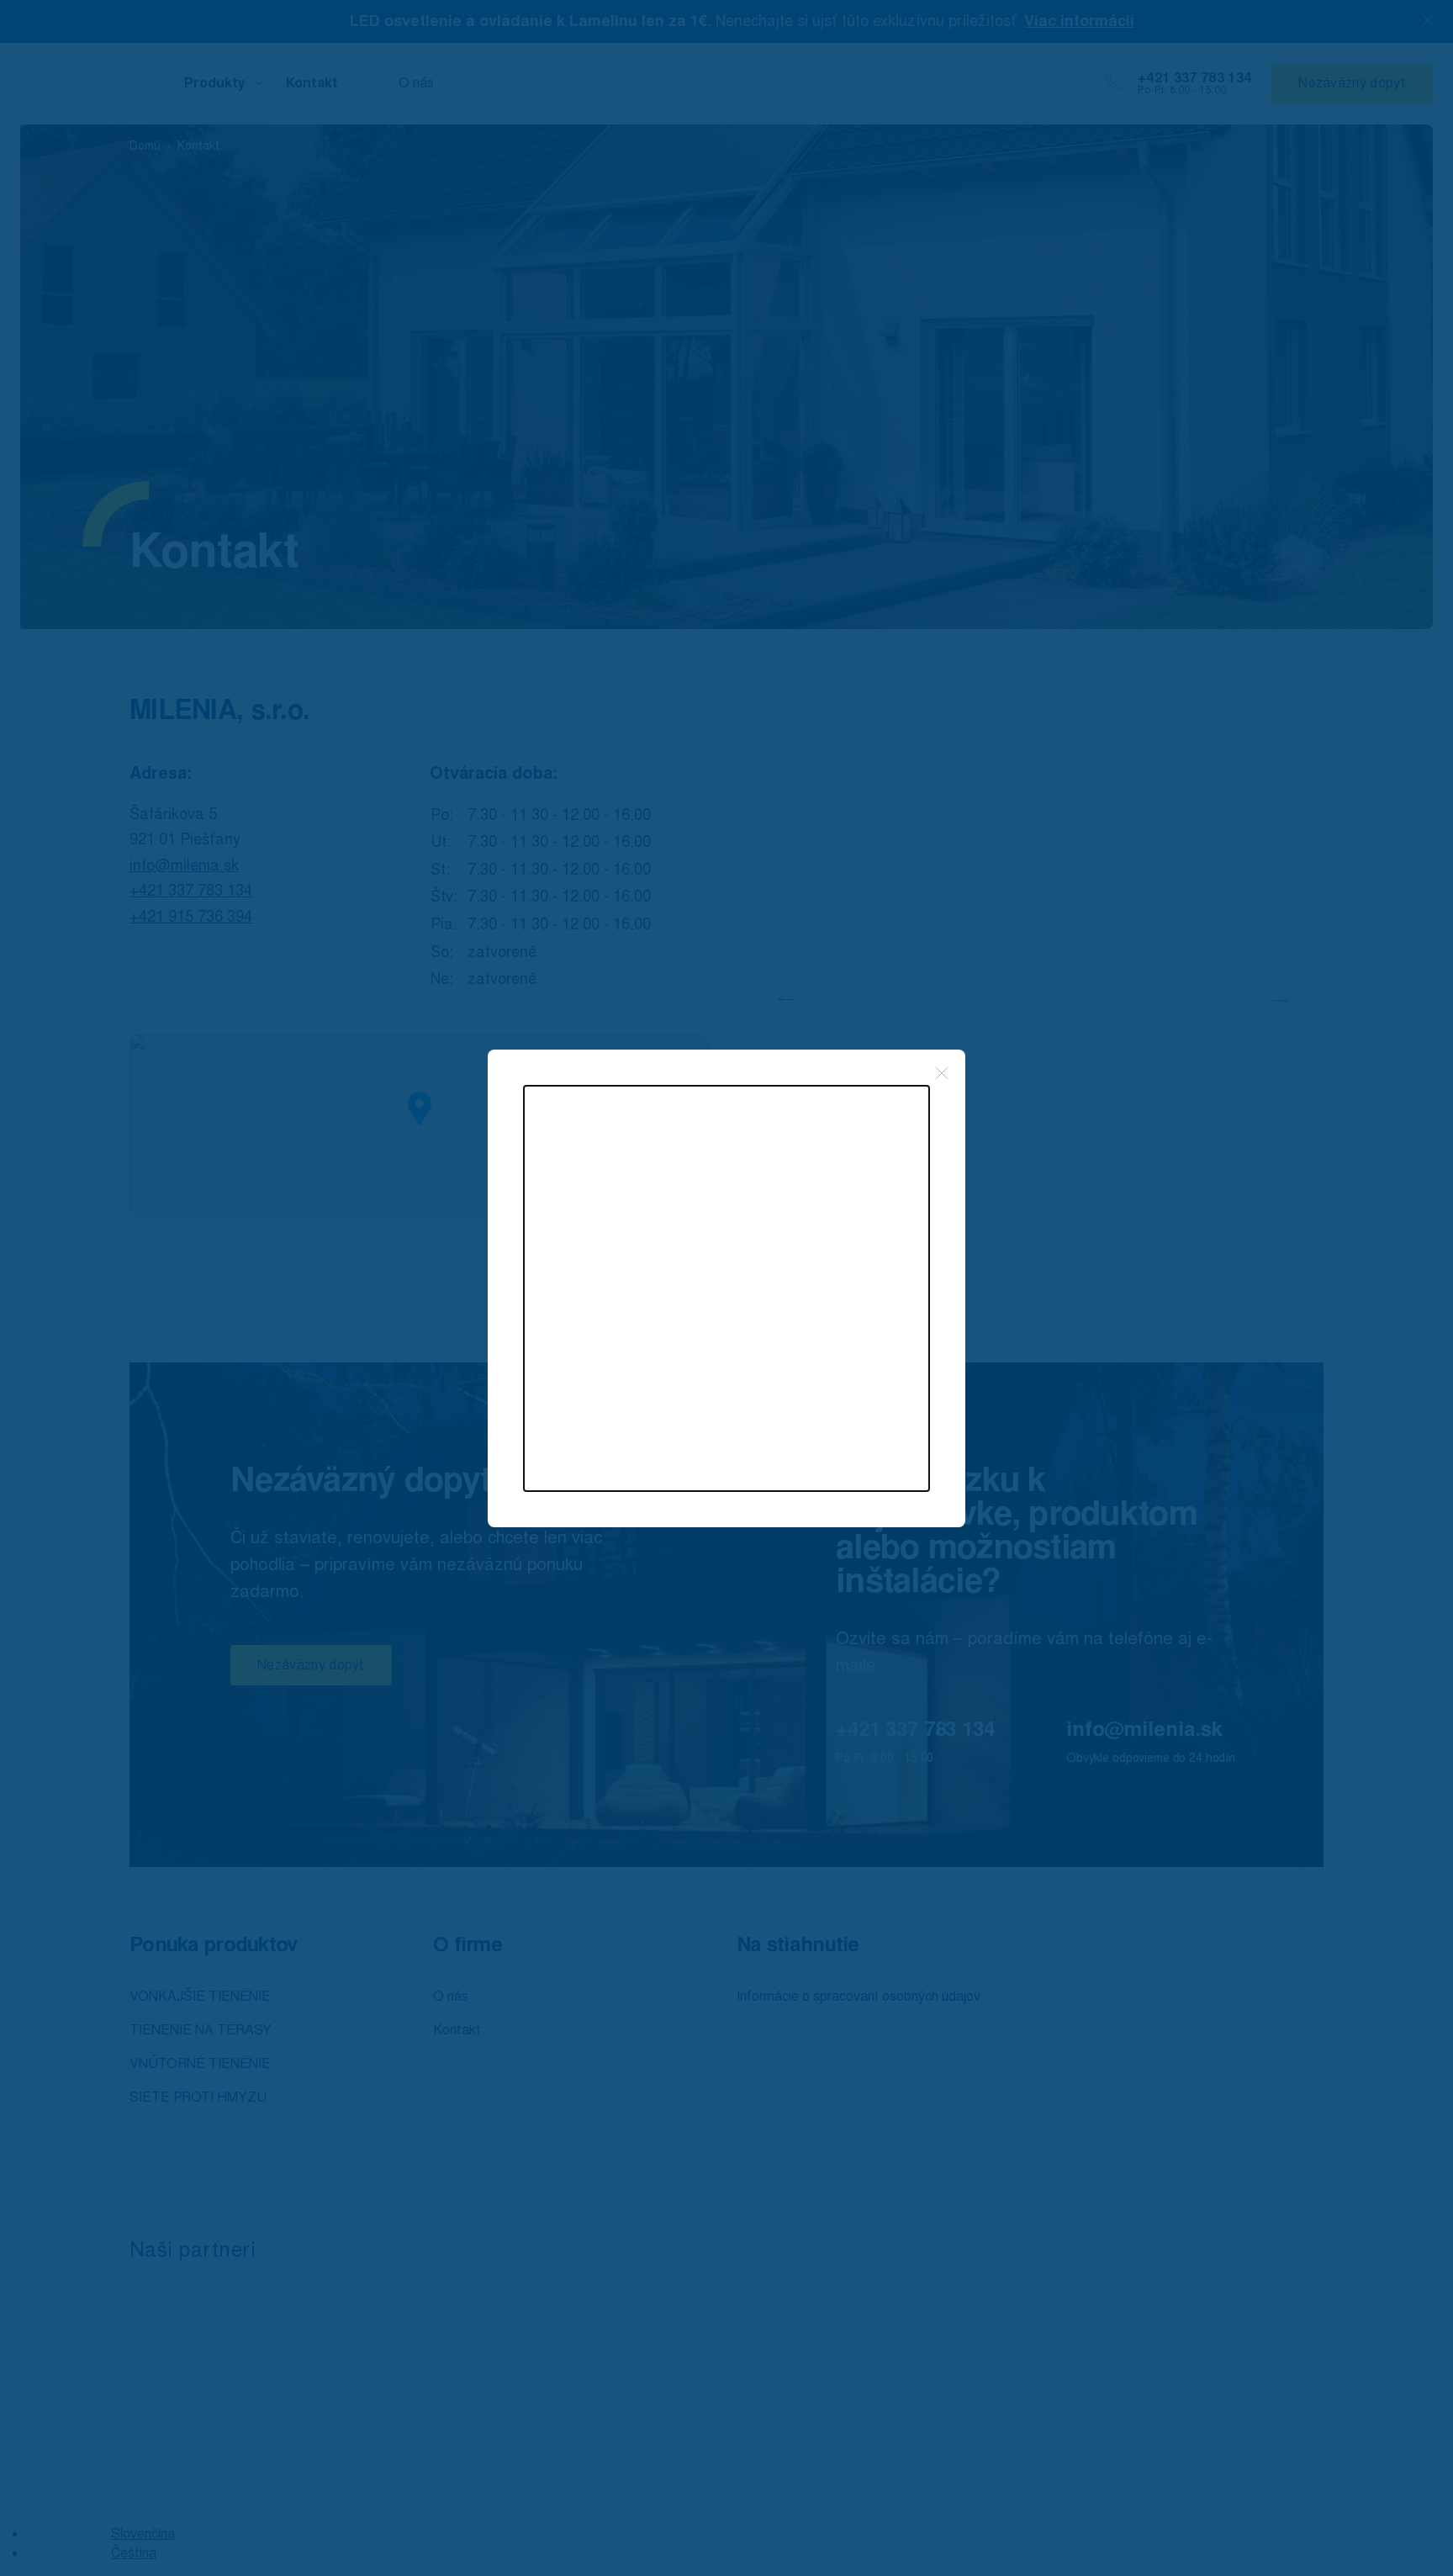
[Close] (942, 1073)
